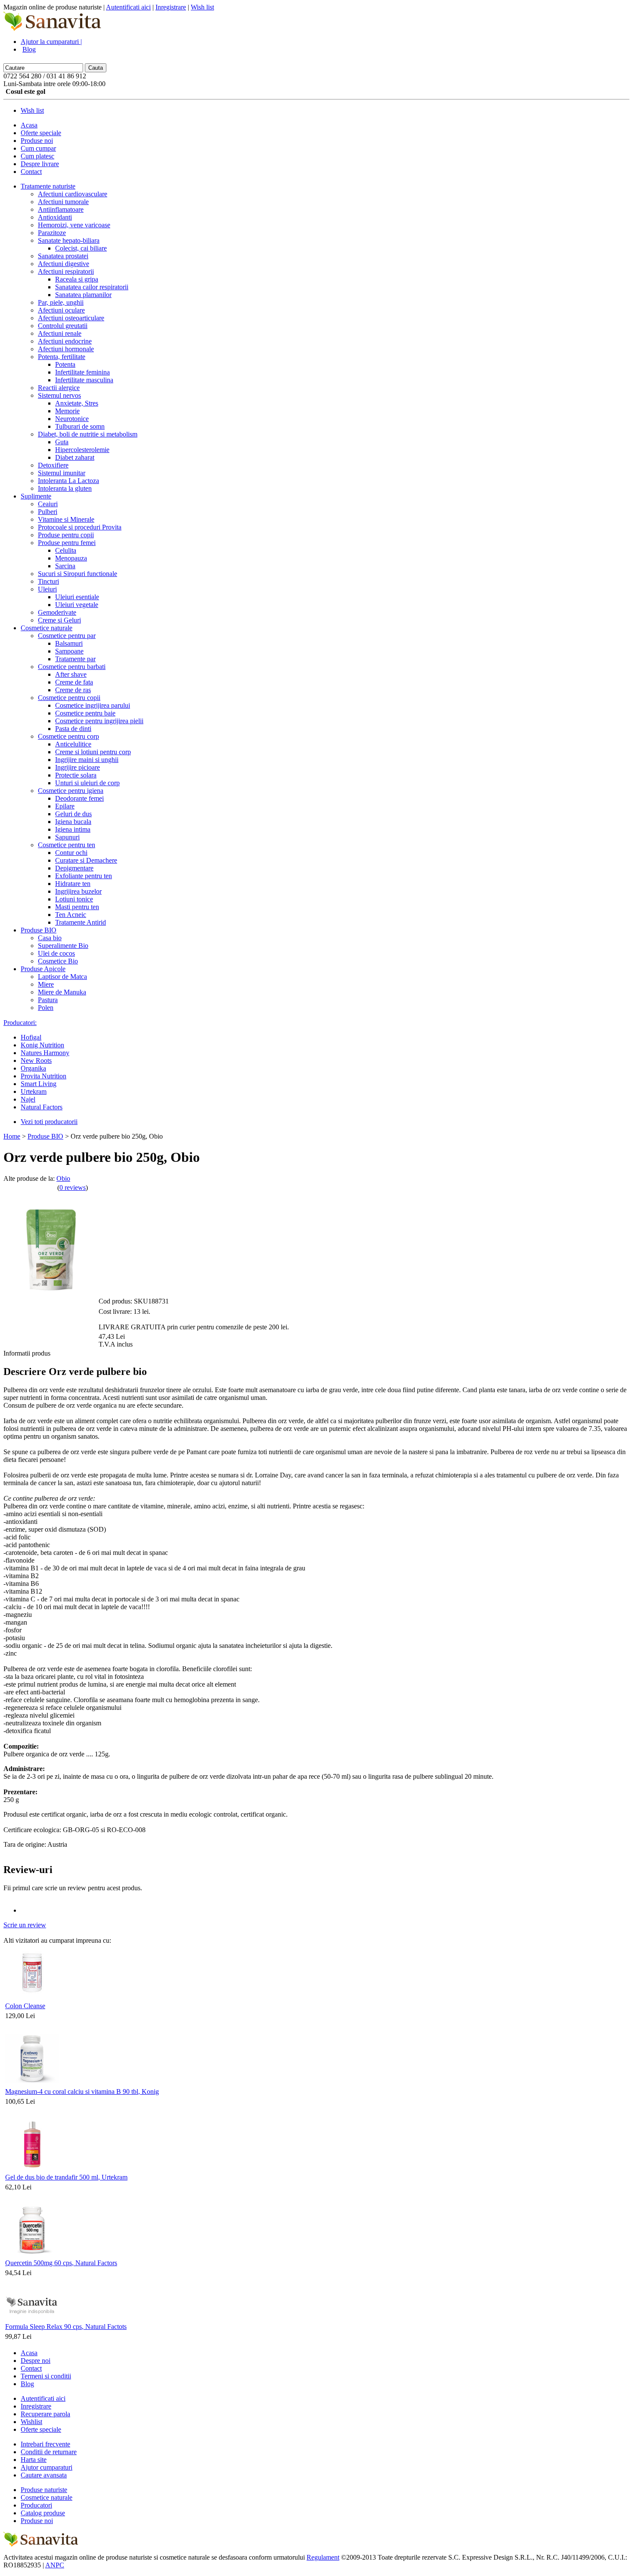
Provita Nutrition (43, 1076)
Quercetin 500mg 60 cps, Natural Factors (61, 2263)
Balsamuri (69, 643)
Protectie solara (76, 775)
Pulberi (48, 512)
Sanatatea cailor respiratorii (92, 287)
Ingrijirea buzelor (78, 891)
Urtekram (34, 1091)
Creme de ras (73, 690)
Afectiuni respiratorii (66, 271)
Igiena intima (73, 829)
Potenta (65, 364)
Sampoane (69, 651)
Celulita (66, 550)
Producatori (36, 2505)
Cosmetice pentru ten (67, 845)
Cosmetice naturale (47, 628)
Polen (46, 1008)
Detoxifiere (53, 465)
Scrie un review (25, 1925)
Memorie (67, 411)
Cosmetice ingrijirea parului (93, 705)
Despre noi (36, 2361)
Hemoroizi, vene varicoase (74, 225)
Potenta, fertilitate (62, 357)
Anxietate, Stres (77, 403)
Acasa (29, 125)
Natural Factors (42, 1107)
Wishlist (31, 2422)
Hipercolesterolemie (82, 450)
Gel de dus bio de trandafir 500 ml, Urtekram (66, 2177)
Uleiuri (47, 589)
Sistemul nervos (59, 395)
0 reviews (73, 1187)
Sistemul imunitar (62, 473)
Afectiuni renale (60, 333)
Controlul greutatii (63, 326)
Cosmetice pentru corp (68, 736)
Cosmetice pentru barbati (72, 667)
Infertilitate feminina (82, 372)
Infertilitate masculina (84, 380)
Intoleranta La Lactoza (68, 481)
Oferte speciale (41, 133)
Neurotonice (72, 419)
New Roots (36, 1060)
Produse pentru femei (67, 543)
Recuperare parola (45, 2414)
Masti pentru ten (77, 907)
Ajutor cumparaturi (47, 2467)
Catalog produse (43, 2513)
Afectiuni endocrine (65, 341)
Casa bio (50, 938)
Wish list (202, 7)
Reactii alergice (59, 388)
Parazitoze (52, 233)
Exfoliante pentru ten (84, 876)
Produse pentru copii (66, 535)
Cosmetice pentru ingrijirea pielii (99, 721)
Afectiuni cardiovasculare (73, 194)
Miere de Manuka (62, 992)
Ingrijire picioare (78, 767)
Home (12, 1136)
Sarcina (65, 566)
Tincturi (48, 581)
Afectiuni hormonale (66, 349)
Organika (33, 1068)
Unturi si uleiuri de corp (87, 783)
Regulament (323, 2557)
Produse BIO (39, 930)
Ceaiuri (48, 504)
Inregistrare (171, 7)
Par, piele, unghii (61, 302)
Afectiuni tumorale (63, 202)
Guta (62, 442)
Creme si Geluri (59, 620)
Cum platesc (37, 156)
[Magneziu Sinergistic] (32, 2083)
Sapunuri (67, 837)
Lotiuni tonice (74, 899)
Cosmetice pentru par (67, 636)
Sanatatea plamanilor (83, 295)
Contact (31, 172)
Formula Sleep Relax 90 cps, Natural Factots (66, 2327)
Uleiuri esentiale (77, 597)
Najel (28, 1099)
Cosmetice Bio (58, 961)
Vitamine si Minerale (66, 519)
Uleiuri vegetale (77, 605)
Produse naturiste (44, 2490)
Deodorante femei (79, 798)
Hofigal (31, 1037)
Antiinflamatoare (61, 209)
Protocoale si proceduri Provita (80, 527)
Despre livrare (40, 164)
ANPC (55, 2565)
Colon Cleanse (25, 2006)
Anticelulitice (73, 744)
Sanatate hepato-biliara (69, 240)
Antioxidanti (55, 217)
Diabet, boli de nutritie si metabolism (88, 434)
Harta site (34, 2460)
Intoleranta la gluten (65, 488)
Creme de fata (74, 682)
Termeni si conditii (46, 2376)
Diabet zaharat (75, 457)
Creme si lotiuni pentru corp (93, 752)
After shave (71, 674)
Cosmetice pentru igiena (71, 791)
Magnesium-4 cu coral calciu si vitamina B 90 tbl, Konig (82, 2091)
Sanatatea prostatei (63, 256)
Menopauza (71, 558)
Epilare (65, 806)
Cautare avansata (44, 2475)
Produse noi (37, 141)
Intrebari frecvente (45, 2444)
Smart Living (39, 1084)
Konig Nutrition (42, 1045)
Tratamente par (75, 659)
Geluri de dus (73, 814)
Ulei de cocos (56, 953)
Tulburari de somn (80, 426)
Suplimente (36, 496)
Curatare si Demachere (86, 860)
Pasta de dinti (73, 729)
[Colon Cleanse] (32, 1998)
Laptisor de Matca (62, 977)
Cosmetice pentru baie (85, 713)
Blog (29, 49)
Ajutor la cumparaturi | (51, 42)
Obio (63, 1178)
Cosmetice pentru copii (69, 698)
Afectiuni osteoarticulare (71, 318)
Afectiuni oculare (61, 310)
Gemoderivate (57, 612)
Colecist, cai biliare (81, 248)
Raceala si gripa (77, 279)
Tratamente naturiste (48, 186)
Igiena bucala (73, 822)
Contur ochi (71, 853)
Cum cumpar (38, 148)
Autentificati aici (128, 7)
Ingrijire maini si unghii (87, 760)
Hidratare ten (73, 884)
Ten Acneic (71, 915)
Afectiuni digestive (64, 264)
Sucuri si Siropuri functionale (78, 574)
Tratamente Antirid (81, 922)
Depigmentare (74, 868)
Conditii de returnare (49, 2452)
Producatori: (20, 1023)
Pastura (48, 1000)
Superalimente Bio (63, 946)
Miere (46, 984)
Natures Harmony (45, 1053)
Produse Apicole (43, 969)
